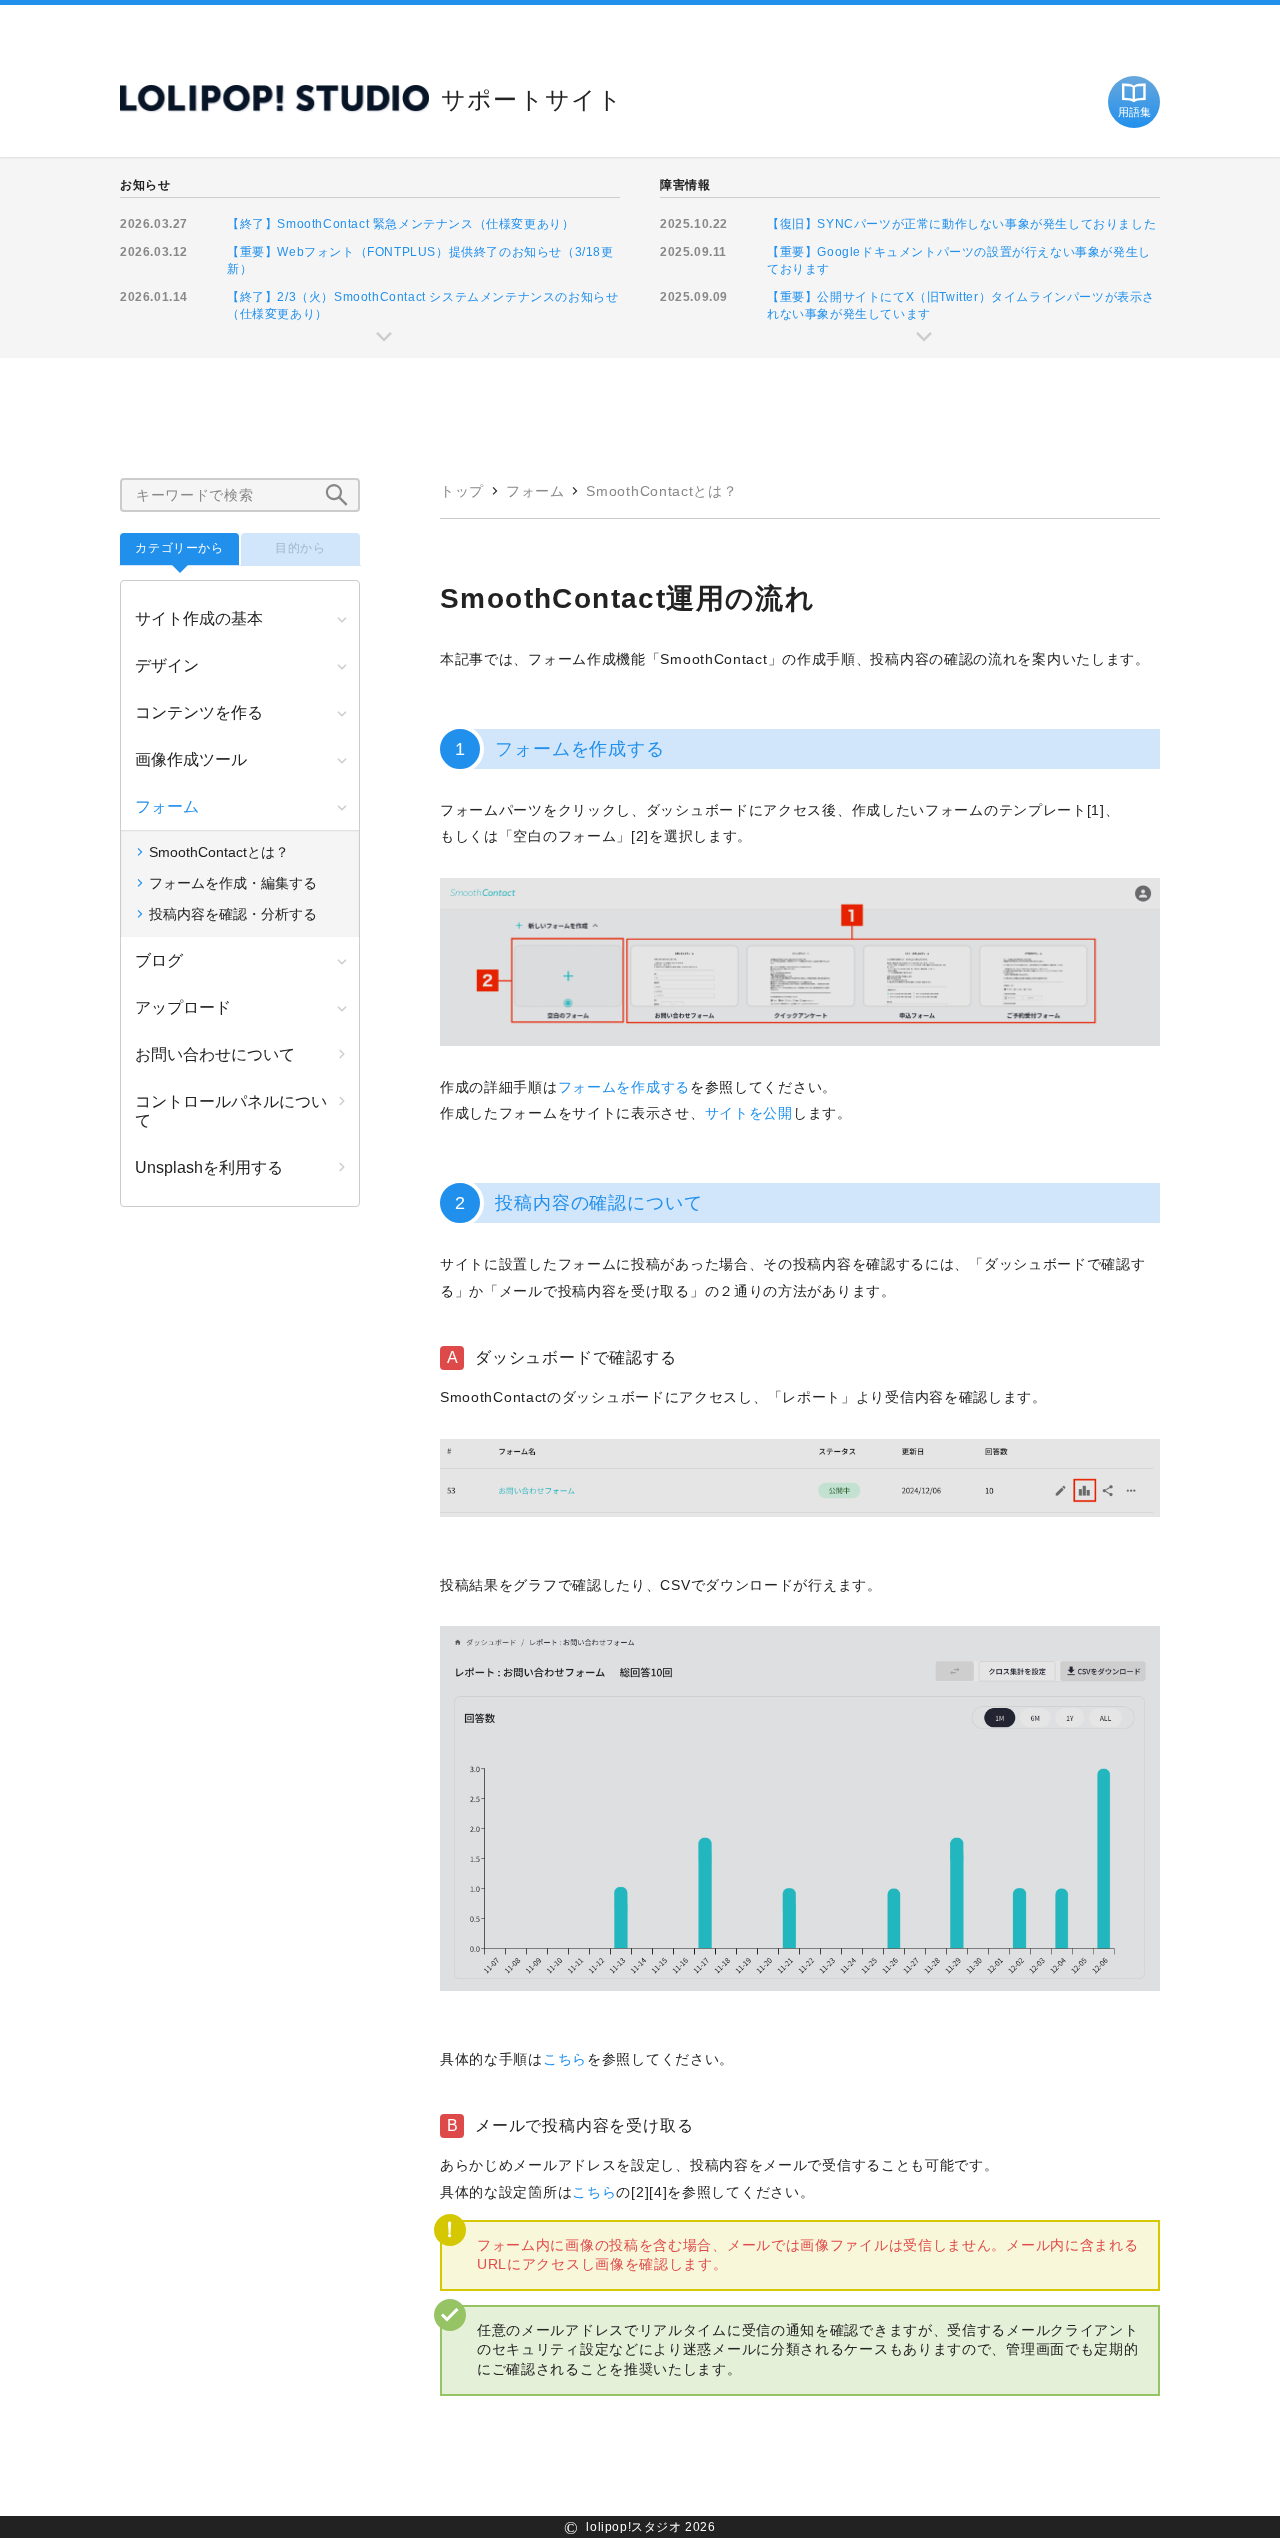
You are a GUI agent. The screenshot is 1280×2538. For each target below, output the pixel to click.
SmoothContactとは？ (661, 491)
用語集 (1134, 112)
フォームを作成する (624, 1087)
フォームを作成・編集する (233, 883)
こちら (565, 2059)
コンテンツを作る (199, 712)
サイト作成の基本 (199, 618)
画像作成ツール (191, 759)
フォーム (535, 491)
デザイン (167, 665)
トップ (462, 491)
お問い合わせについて (215, 1054)
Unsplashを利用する (209, 1167)
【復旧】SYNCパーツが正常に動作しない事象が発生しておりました (961, 224)
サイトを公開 (749, 1113)
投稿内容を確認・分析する (233, 914)
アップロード (183, 1007)
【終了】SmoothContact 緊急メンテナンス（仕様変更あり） (400, 224)
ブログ (159, 960)
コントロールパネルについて (231, 1111)
